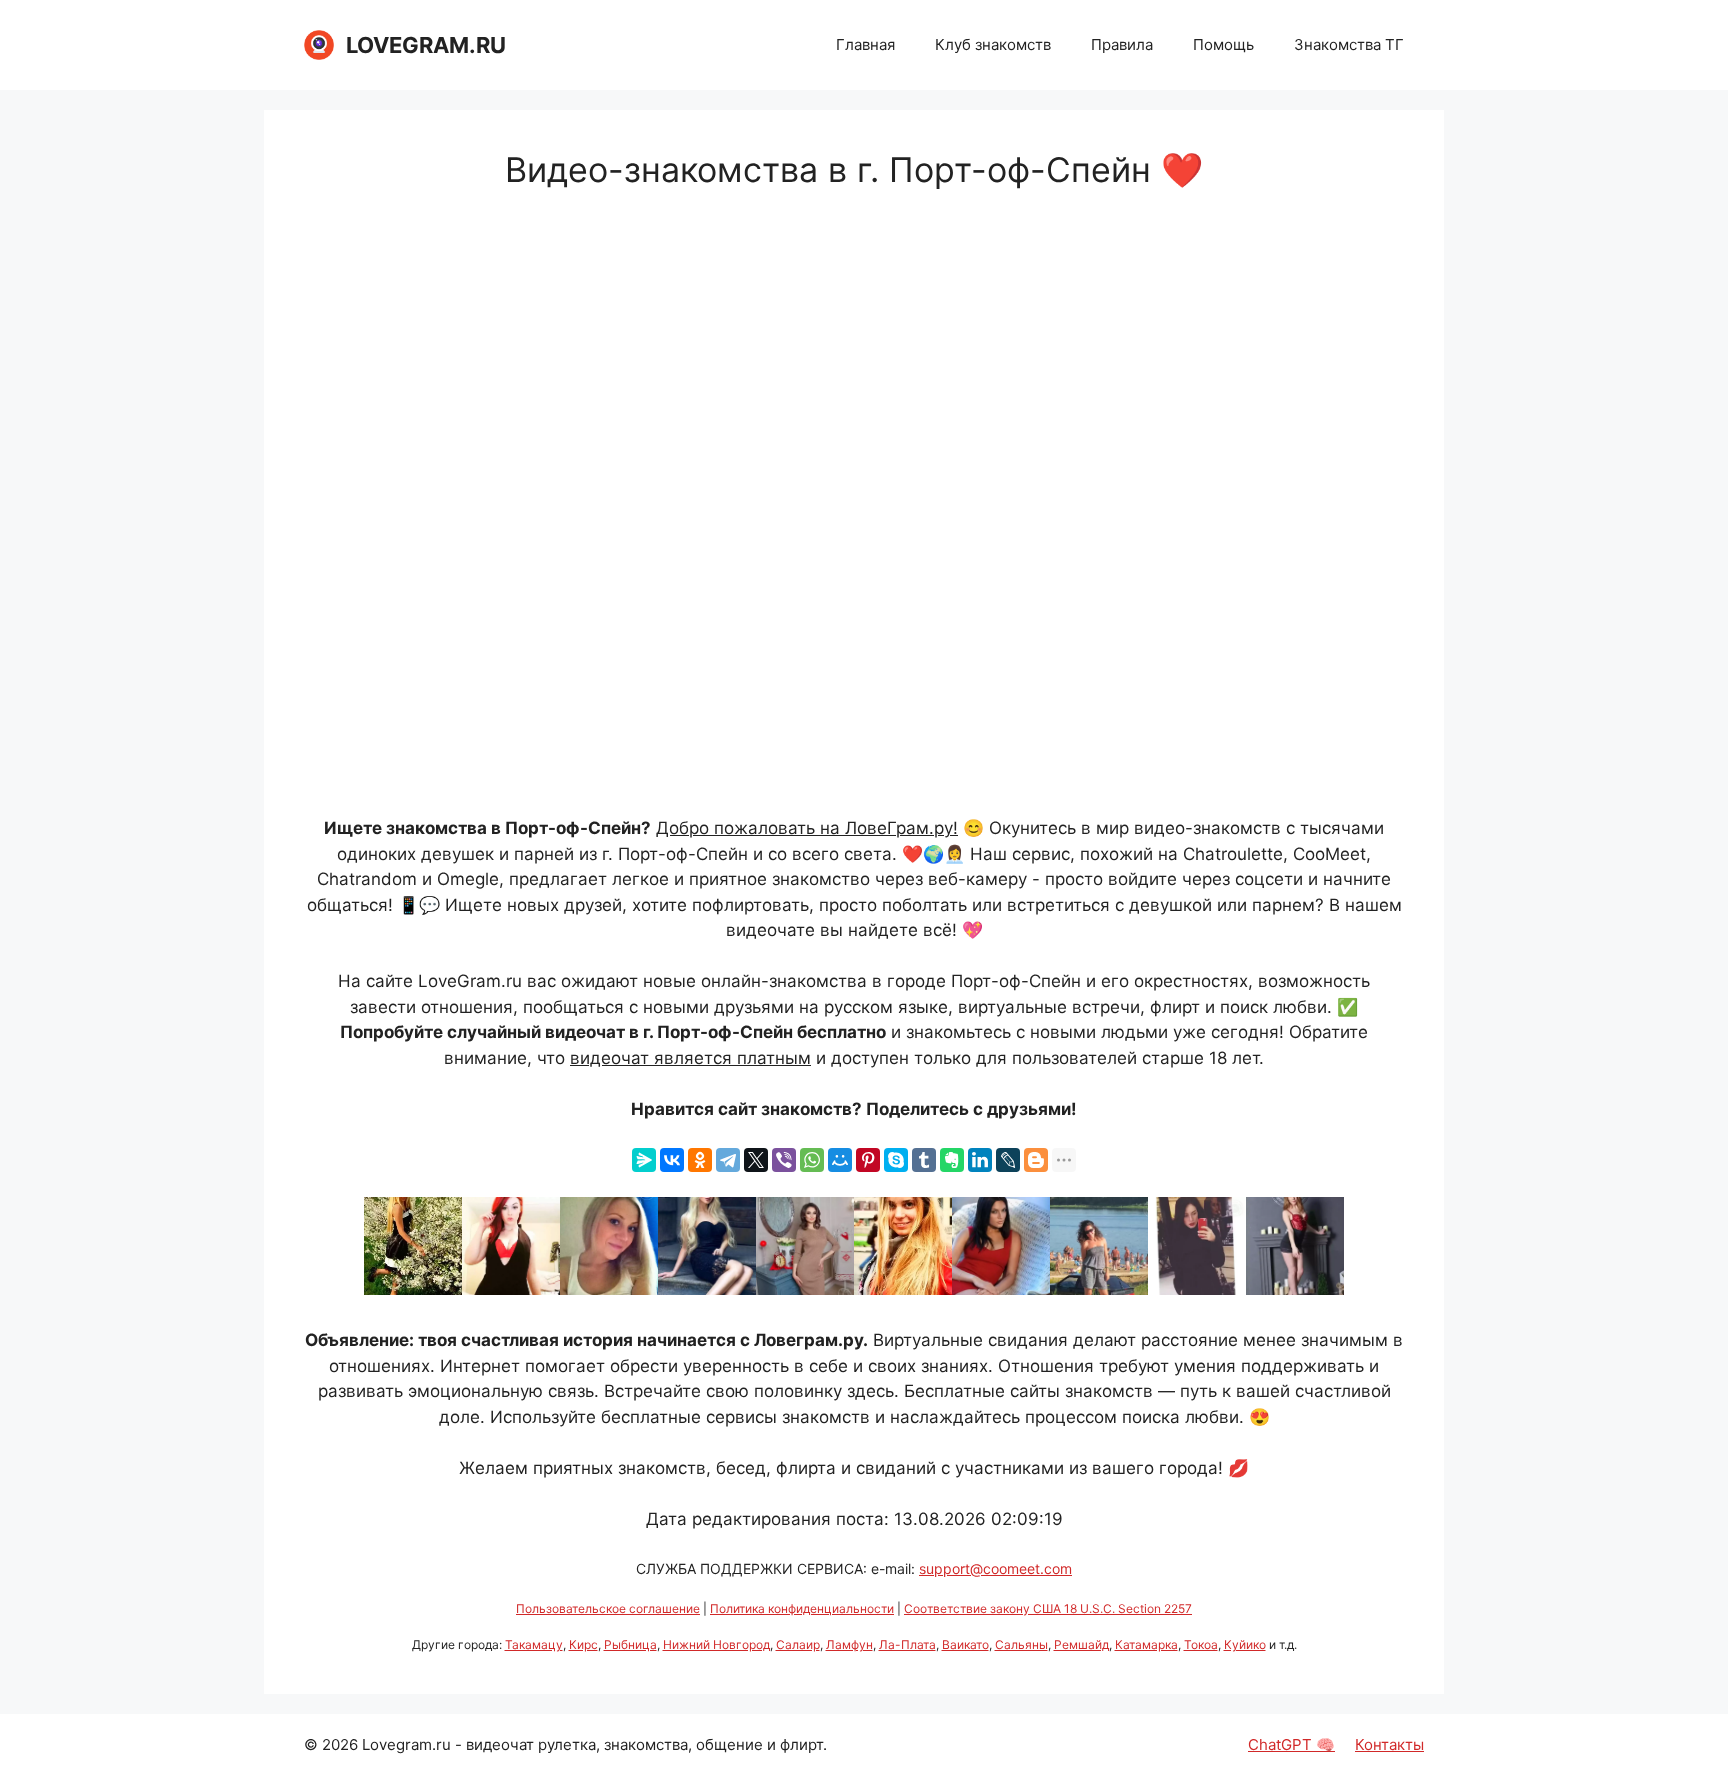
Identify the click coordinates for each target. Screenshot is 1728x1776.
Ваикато (965, 1644)
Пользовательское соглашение (608, 1608)
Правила (1122, 44)
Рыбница (630, 1644)
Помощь (1223, 44)
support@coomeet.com (995, 1568)
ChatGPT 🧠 (1291, 1744)
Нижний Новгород (716, 1644)
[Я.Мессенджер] (644, 1160)
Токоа (1201, 1644)
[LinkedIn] (980, 1160)
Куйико (1245, 1644)
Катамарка (1146, 1644)
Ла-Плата (907, 1644)
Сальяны (1021, 1644)
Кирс (583, 1644)
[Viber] (784, 1160)
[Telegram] (728, 1160)
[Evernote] (952, 1160)
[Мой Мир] (840, 1160)
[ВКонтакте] (672, 1160)
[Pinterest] (868, 1160)
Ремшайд (1081, 1644)
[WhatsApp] (812, 1160)
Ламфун (849, 1644)
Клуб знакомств (993, 44)
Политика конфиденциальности (802, 1608)
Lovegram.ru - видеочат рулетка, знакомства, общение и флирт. (594, 1744)
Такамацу (534, 1644)
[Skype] (896, 1160)
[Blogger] (1036, 1160)
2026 (340, 1744)
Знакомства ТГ (1349, 44)
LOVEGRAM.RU (426, 45)
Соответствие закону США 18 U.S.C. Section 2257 (1048, 1608)
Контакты (1389, 1744)
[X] (756, 1160)
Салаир (798, 1644)
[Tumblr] (924, 1160)
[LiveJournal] (1008, 1160)
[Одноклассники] (700, 1160)
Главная (865, 44)
